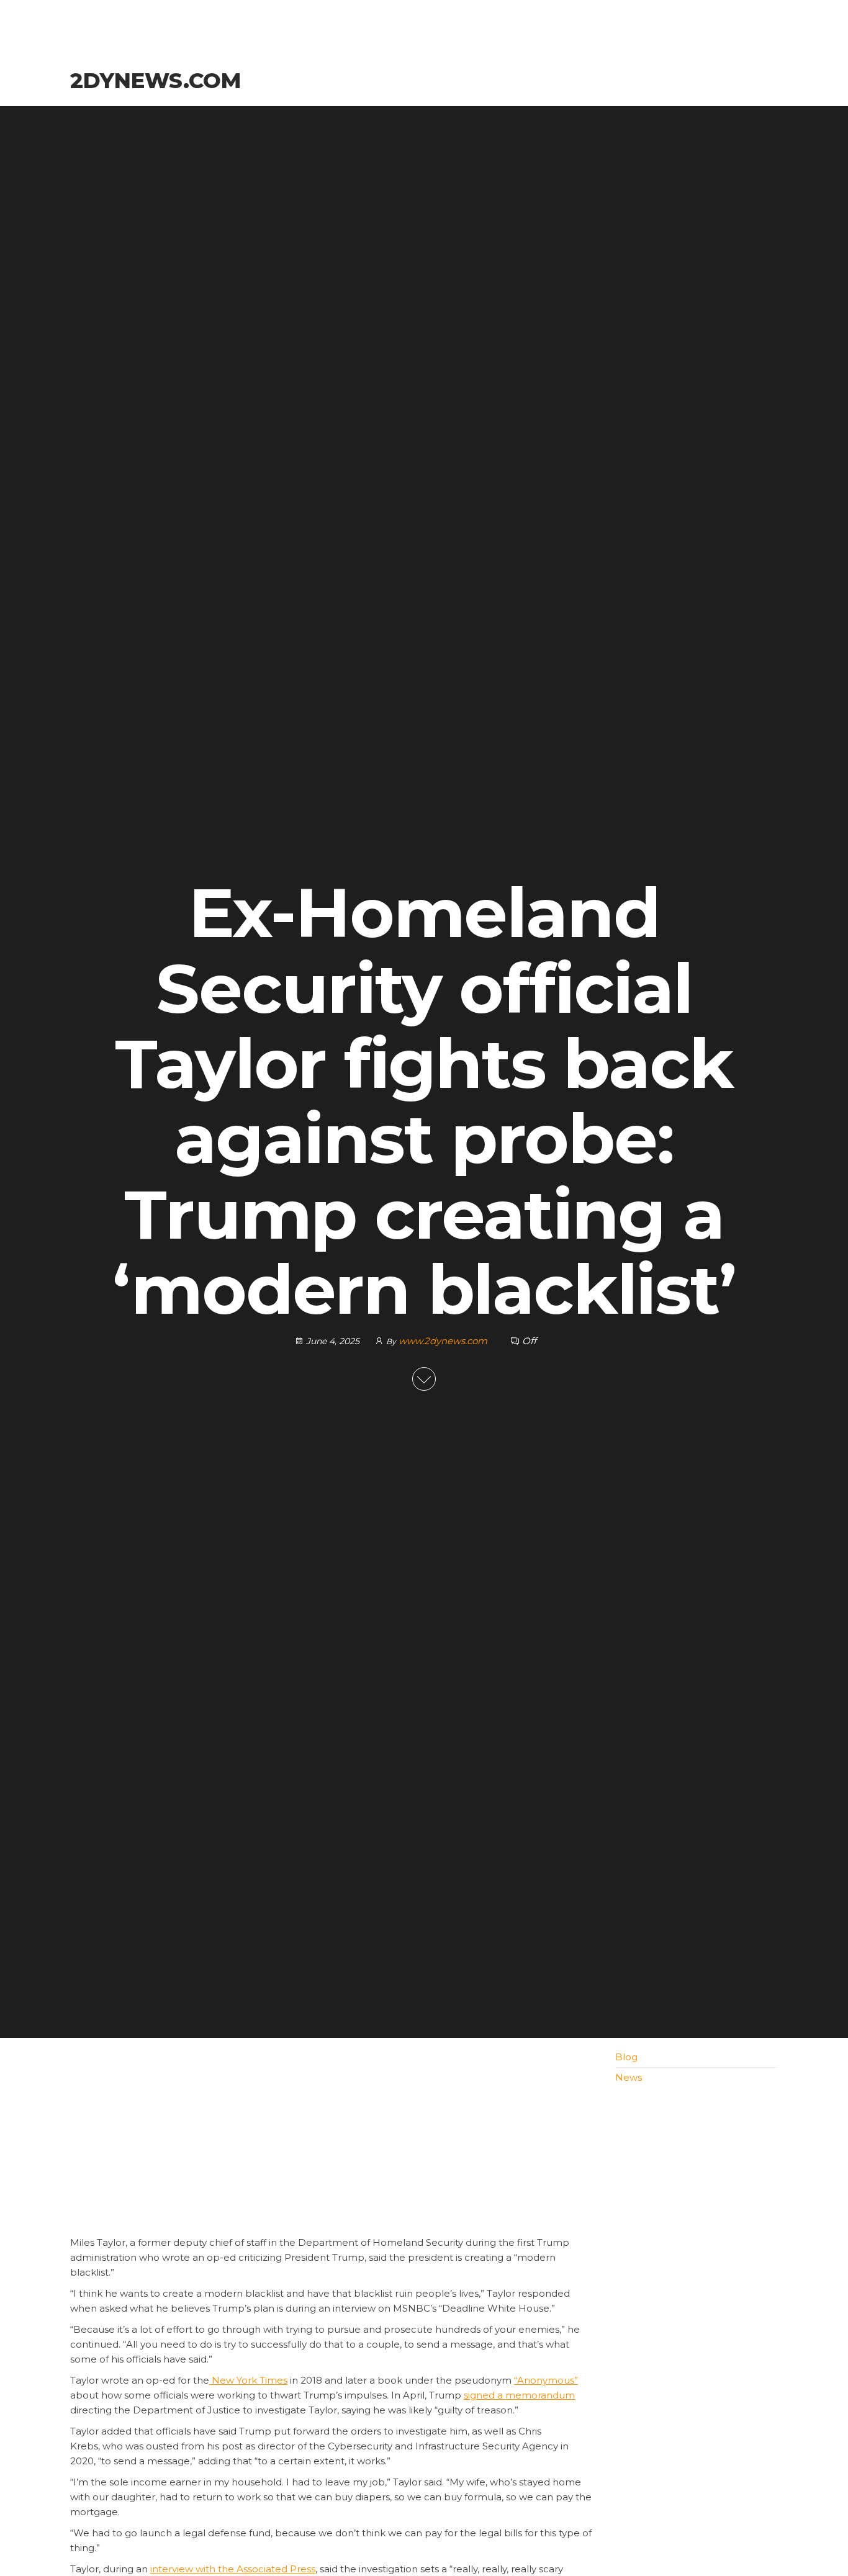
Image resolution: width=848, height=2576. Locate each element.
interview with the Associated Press (233, 2569)
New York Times (248, 2380)
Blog (626, 2057)
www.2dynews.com (444, 1341)
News (629, 2077)
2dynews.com (156, 81)
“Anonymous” (546, 2380)
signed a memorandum (519, 2395)
